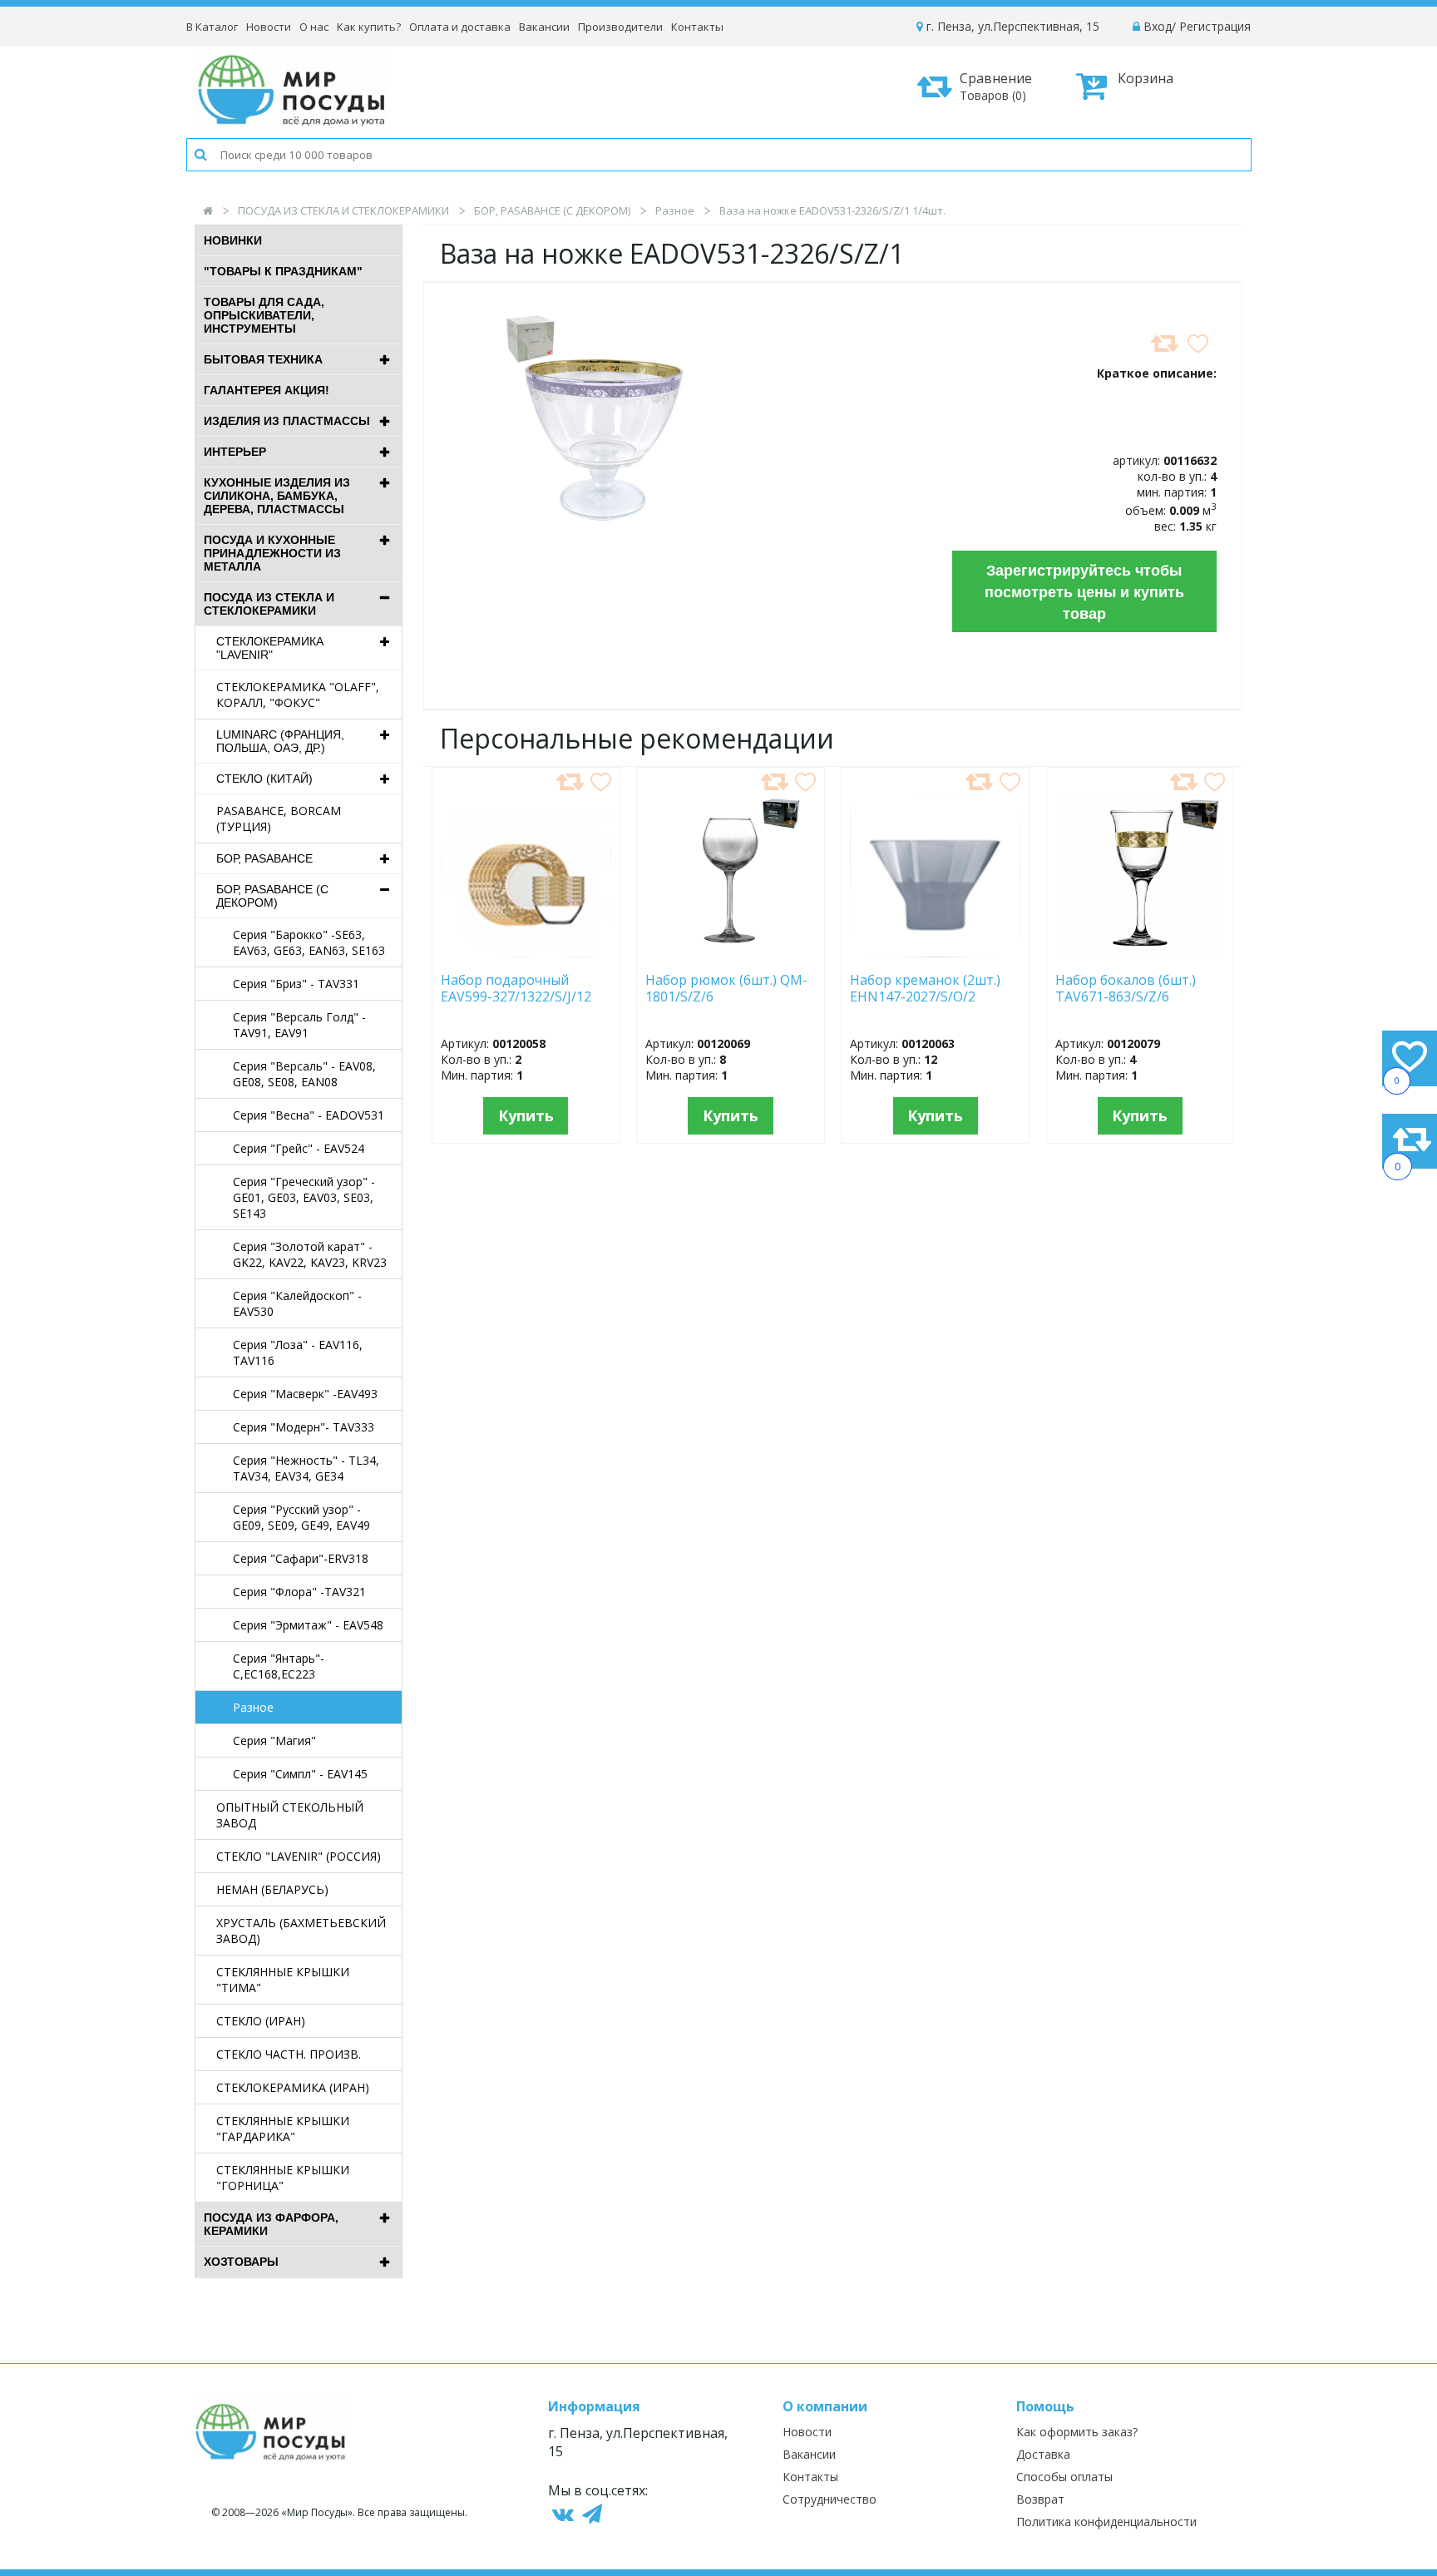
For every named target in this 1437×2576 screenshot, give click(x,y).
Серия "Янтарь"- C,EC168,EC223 (279, 1666)
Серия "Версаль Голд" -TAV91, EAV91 (299, 1025)
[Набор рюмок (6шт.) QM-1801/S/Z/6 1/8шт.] (730, 954)
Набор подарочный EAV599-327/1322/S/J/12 (516, 989)
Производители (620, 27)
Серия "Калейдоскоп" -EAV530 (297, 1303)
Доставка (1043, 2454)
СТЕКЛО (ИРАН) (261, 2021)
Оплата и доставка (460, 27)
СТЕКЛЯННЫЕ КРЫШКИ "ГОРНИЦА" (283, 2178)
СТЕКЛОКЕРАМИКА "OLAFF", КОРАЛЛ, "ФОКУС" (298, 695)
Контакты (697, 27)
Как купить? (369, 27)
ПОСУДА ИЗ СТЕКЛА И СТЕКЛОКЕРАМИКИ (343, 210)
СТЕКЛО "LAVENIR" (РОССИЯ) (299, 1856)
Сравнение (996, 86)
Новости (269, 27)
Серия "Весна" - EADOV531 (309, 1115)
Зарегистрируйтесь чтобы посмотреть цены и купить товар (1084, 591)
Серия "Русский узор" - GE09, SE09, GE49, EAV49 (301, 1517)
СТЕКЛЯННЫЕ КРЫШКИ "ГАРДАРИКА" (283, 2129)
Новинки (233, 240)
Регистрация (1215, 26)
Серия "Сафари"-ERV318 (301, 1558)
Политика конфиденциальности (1106, 2522)
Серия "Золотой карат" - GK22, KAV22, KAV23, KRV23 (310, 1254)
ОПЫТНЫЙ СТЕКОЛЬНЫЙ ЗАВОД (290, 1815)
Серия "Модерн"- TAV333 (304, 1427)
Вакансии (544, 27)
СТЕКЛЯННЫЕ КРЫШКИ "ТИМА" (283, 1980)
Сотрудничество (830, 2499)
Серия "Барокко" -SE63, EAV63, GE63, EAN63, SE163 (309, 942)
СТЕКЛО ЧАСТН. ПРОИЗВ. (289, 2054)
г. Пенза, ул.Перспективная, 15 (1011, 26)
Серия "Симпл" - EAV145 (300, 1774)
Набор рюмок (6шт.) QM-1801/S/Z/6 (726, 989)
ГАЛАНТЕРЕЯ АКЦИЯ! (267, 390)
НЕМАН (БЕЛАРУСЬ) (272, 1889)
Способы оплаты (1064, 2477)
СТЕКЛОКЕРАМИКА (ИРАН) (293, 2087)
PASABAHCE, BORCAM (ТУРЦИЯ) (279, 818)
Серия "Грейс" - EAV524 (299, 1148)
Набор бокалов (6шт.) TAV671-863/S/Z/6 (1126, 989)
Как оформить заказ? (1077, 2432)
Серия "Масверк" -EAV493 (305, 1394)
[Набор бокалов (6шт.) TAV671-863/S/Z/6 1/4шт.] (1141, 954)
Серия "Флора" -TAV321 (299, 1592)
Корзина (1146, 78)
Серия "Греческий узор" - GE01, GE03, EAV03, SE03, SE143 (304, 1197)
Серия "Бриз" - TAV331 (296, 984)
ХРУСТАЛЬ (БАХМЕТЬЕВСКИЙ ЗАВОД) (301, 1931)
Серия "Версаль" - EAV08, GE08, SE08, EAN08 (304, 1074)
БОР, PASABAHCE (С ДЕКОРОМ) (552, 210)
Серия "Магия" (274, 1740)
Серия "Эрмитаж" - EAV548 (308, 1625)
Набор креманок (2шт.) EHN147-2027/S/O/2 (925, 989)
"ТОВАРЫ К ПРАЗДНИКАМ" (283, 271)
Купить (526, 1115)
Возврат (1040, 2499)
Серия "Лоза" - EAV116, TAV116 (298, 1352)
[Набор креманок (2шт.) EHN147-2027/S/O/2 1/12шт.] (935, 954)
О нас (314, 27)
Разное (675, 210)
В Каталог (212, 27)
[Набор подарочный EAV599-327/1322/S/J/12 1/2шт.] (526, 954)
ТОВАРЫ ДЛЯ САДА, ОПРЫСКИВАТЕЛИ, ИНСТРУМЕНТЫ (264, 315)
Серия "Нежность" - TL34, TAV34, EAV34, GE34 (306, 1468)
